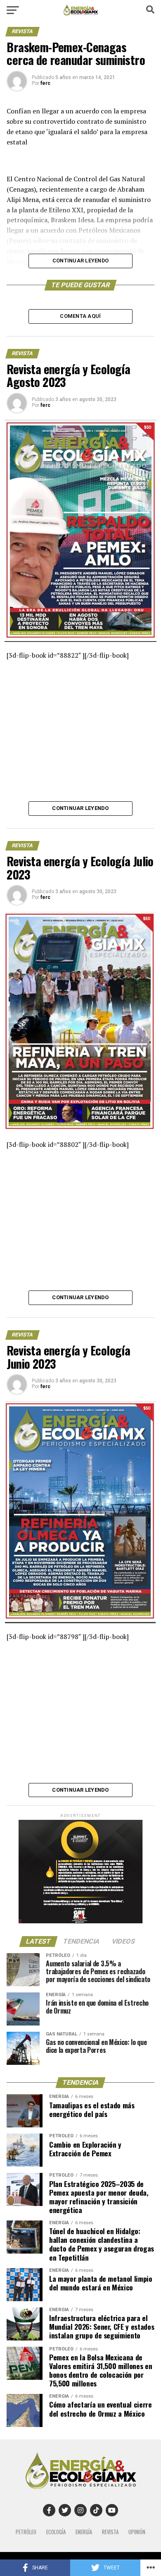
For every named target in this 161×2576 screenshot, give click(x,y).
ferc (45, 83)
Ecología (56, 2532)
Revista (110, 2532)
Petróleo (26, 2532)
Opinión (137, 2532)
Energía (84, 2532)
